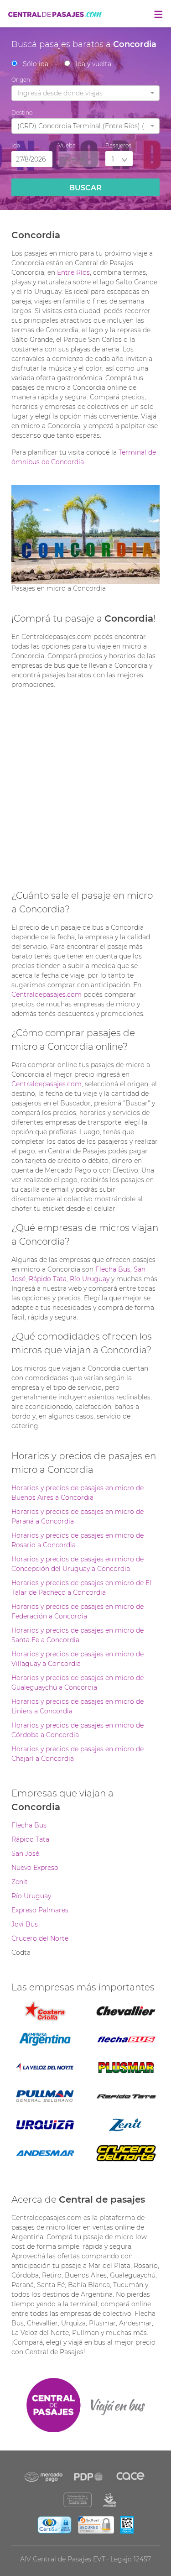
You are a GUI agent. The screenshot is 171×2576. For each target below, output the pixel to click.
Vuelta (67, 145)
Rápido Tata (48, 1279)
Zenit (20, 1882)
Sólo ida (36, 64)
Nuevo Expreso (35, 1868)
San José (25, 1853)
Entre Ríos (73, 272)
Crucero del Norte (40, 1938)
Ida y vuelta (93, 64)
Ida (16, 145)
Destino (22, 113)
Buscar (85, 188)
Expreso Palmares (40, 1910)
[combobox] (85, 93)
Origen (21, 80)
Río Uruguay (90, 1279)
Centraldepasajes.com (47, 995)
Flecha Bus (113, 1269)
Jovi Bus (25, 1924)
